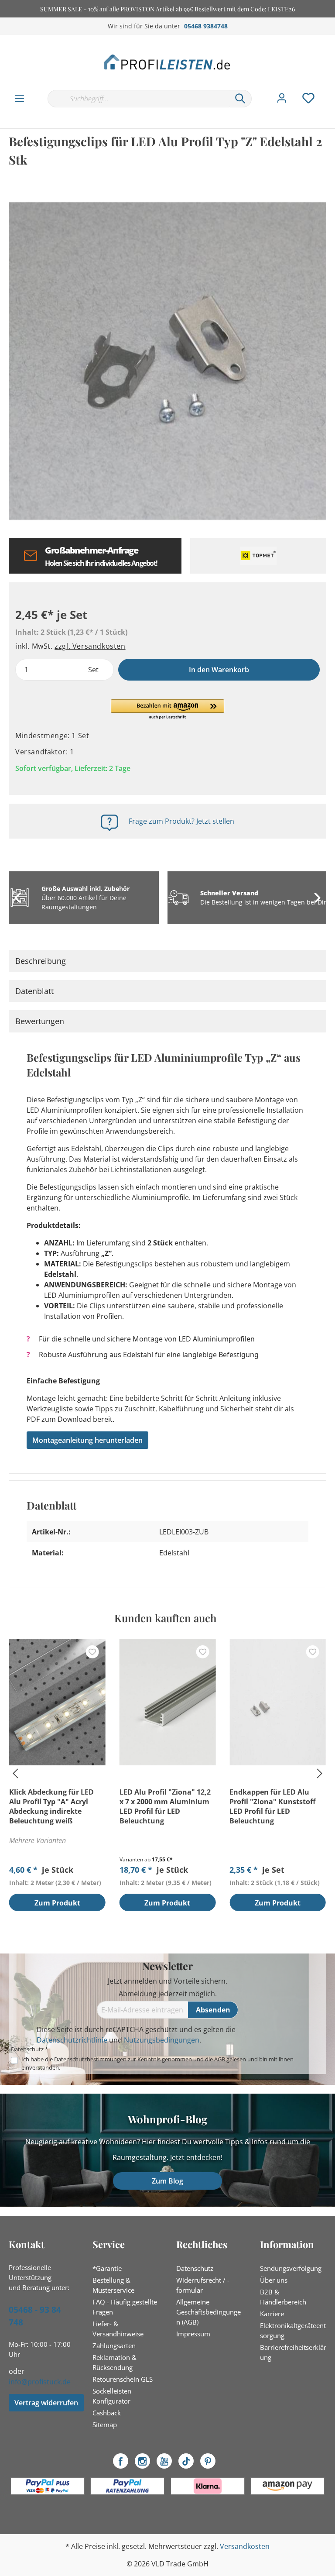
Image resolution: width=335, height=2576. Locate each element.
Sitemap (105, 2425)
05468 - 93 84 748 (35, 2316)
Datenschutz (195, 2268)
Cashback (107, 2413)
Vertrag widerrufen (46, 2403)
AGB (220, 2059)
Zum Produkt (57, 1903)
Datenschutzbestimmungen (90, 2059)
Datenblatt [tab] (34, 991)
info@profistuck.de (40, 2382)
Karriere (272, 2314)
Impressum (193, 2334)
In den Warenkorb (219, 670)
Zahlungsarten (114, 2346)
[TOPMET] (258, 556)
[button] (167, 710)
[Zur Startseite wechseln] (167, 62)
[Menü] (19, 99)
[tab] (167, 961)
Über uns (274, 2280)
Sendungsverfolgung (291, 2268)
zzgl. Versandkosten (90, 646)
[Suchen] (240, 99)
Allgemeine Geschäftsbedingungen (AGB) (209, 2312)
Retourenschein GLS (123, 2379)
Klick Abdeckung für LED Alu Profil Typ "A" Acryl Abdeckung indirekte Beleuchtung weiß (51, 1806)
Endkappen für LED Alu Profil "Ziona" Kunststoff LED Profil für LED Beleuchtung (272, 1806)
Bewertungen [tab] (40, 1021)
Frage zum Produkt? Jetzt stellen (181, 821)
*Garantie (107, 2268)
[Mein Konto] (282, 98)
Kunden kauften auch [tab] (165, 1618)
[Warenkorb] (330, 89)
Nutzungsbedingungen (162, 2040)
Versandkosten (245, 2546)
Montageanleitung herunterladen (87, 1440)
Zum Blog (167, 2181)
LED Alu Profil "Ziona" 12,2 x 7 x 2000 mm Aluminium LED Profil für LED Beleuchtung (165, 1806)
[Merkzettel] (308, 98)
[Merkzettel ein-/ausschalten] (92, 1652)
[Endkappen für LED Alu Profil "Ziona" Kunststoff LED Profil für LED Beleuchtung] (278, 1702)
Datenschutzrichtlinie (72, 2040)
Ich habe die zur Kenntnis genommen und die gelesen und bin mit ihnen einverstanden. (157, 2063)
